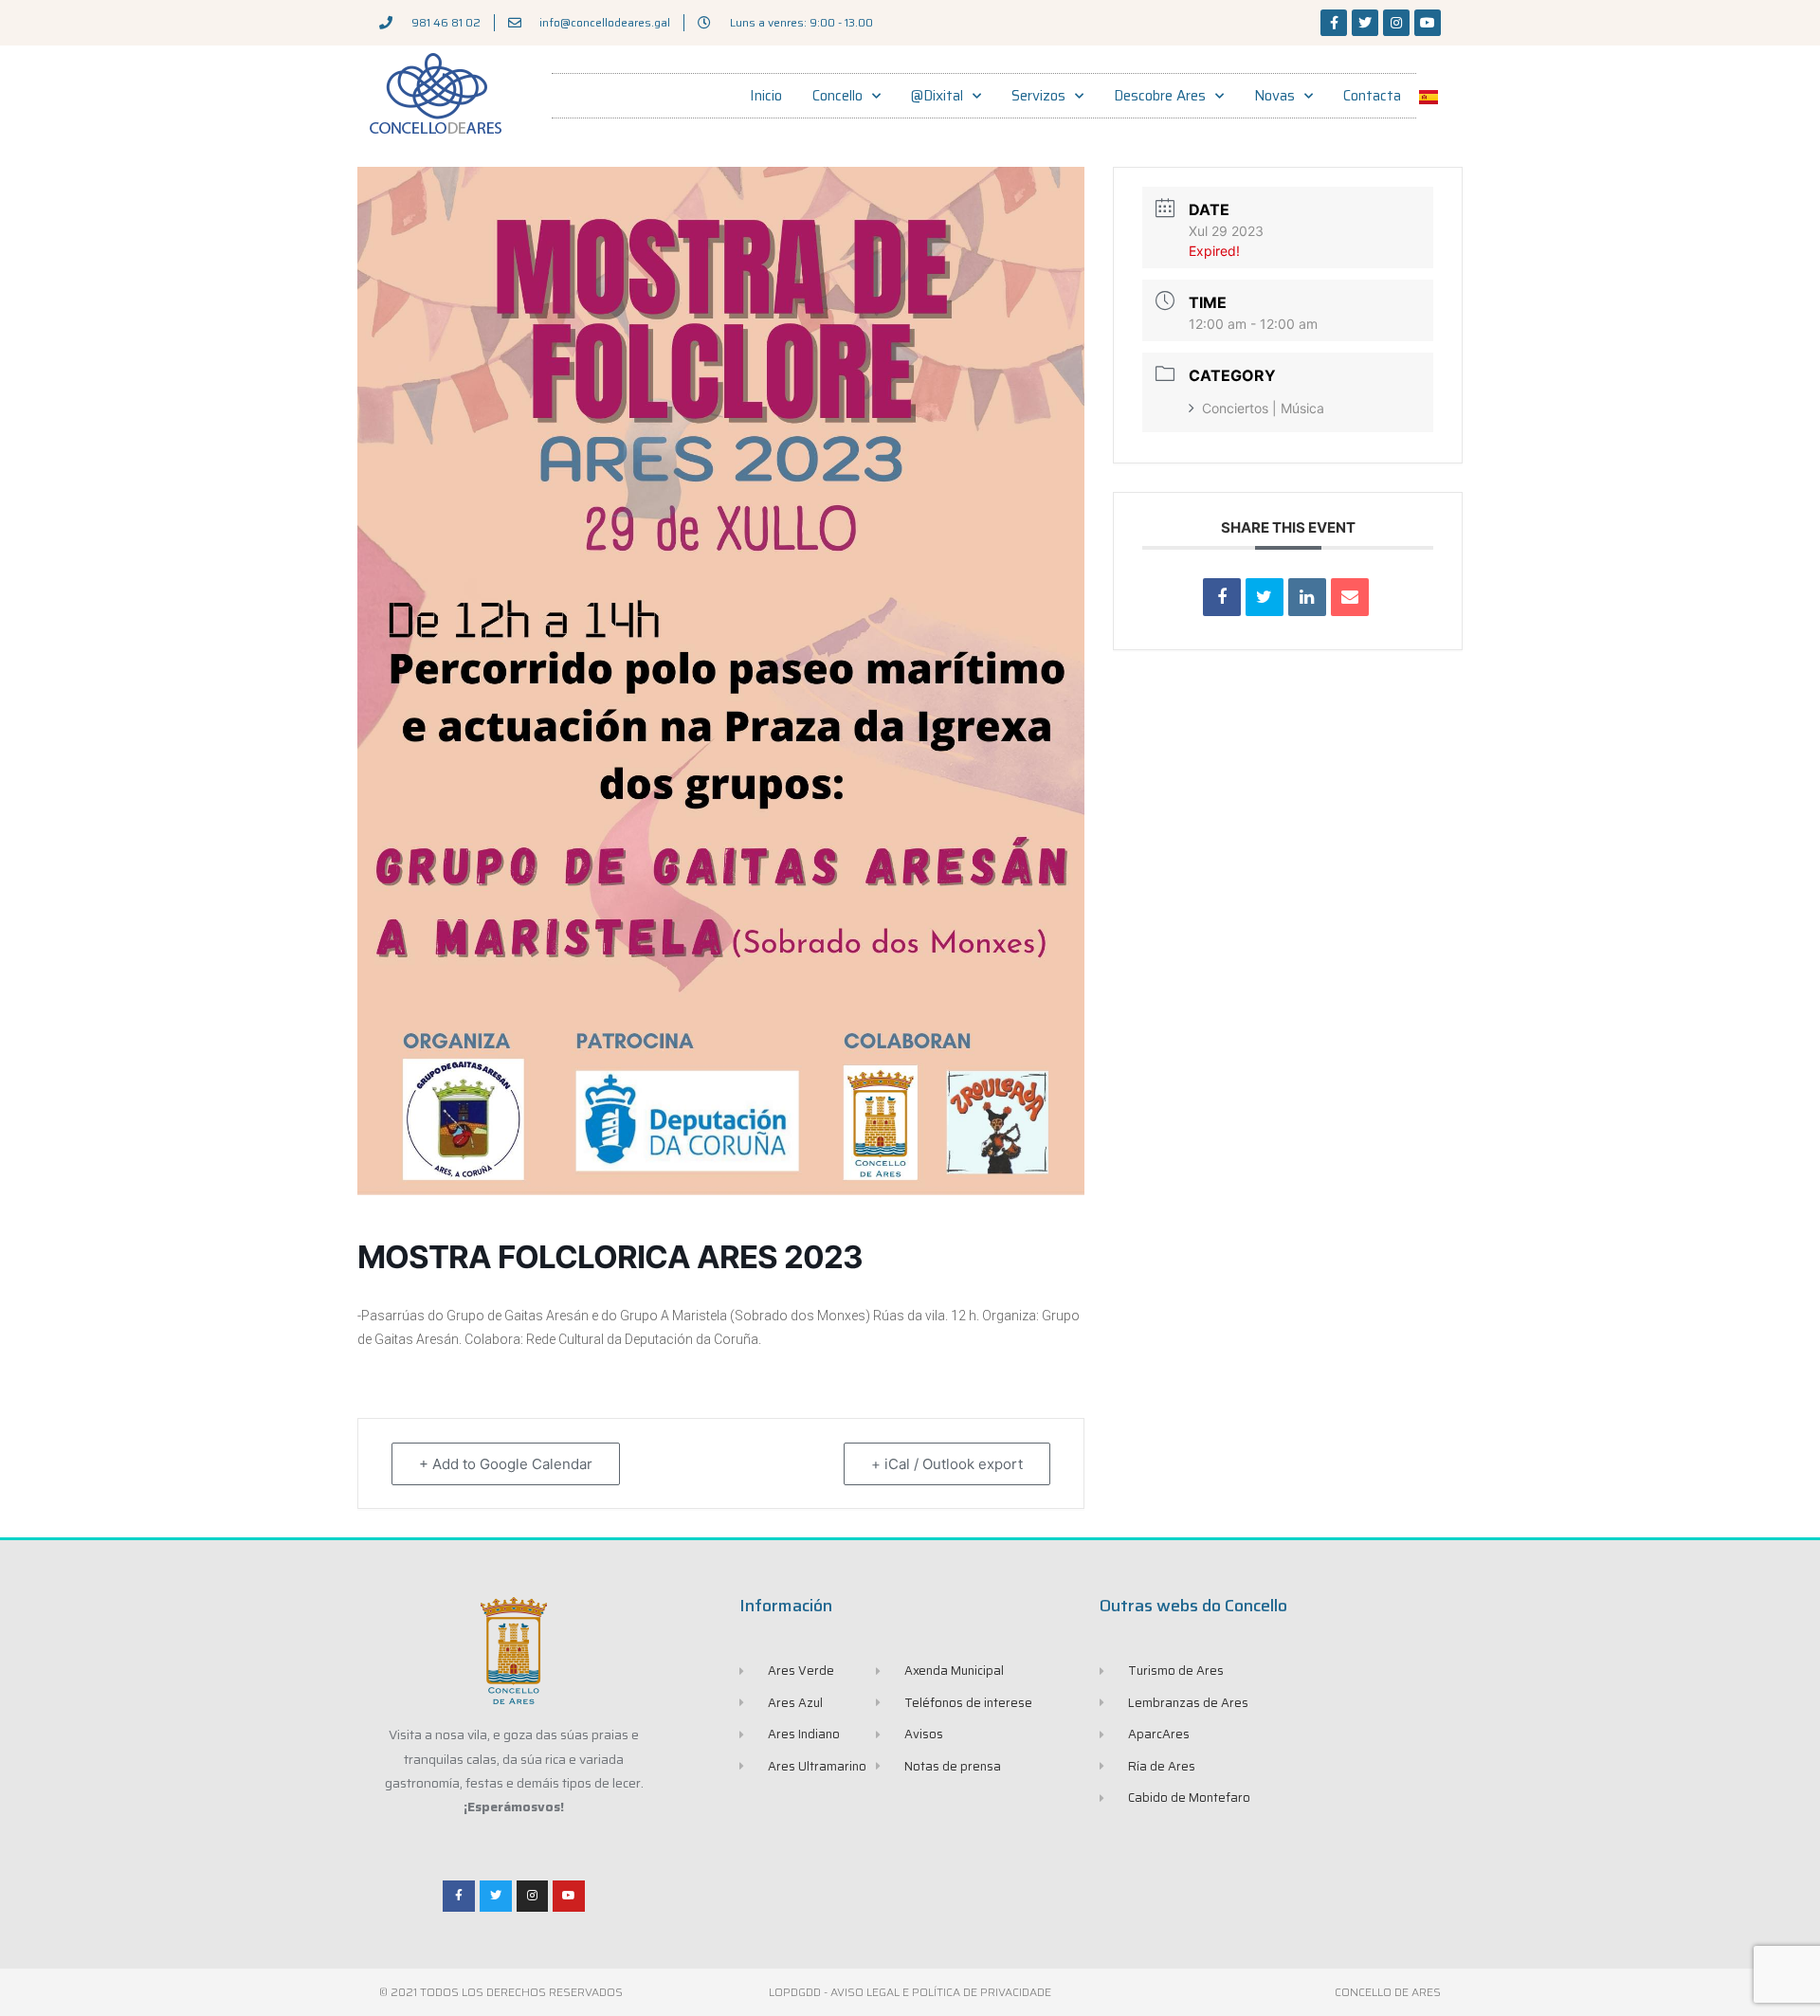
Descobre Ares (1160, 96)
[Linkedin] (1307, 597)
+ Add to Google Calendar (506, 1464)
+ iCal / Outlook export (947, 1464)
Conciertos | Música (1263, 408)
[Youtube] (1428, 23)
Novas (1274, 96)
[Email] (1350, 597)
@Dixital (937, 96)
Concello (837, 96)
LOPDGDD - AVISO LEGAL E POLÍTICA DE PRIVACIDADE (910, 1992)
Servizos (1038, 96)
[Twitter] (1365, 23)
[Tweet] (1265, 597)
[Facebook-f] (1334, 23)
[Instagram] (1396, 23)
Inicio (766, 96)
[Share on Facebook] (1222, 597)
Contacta (1372, 96)
